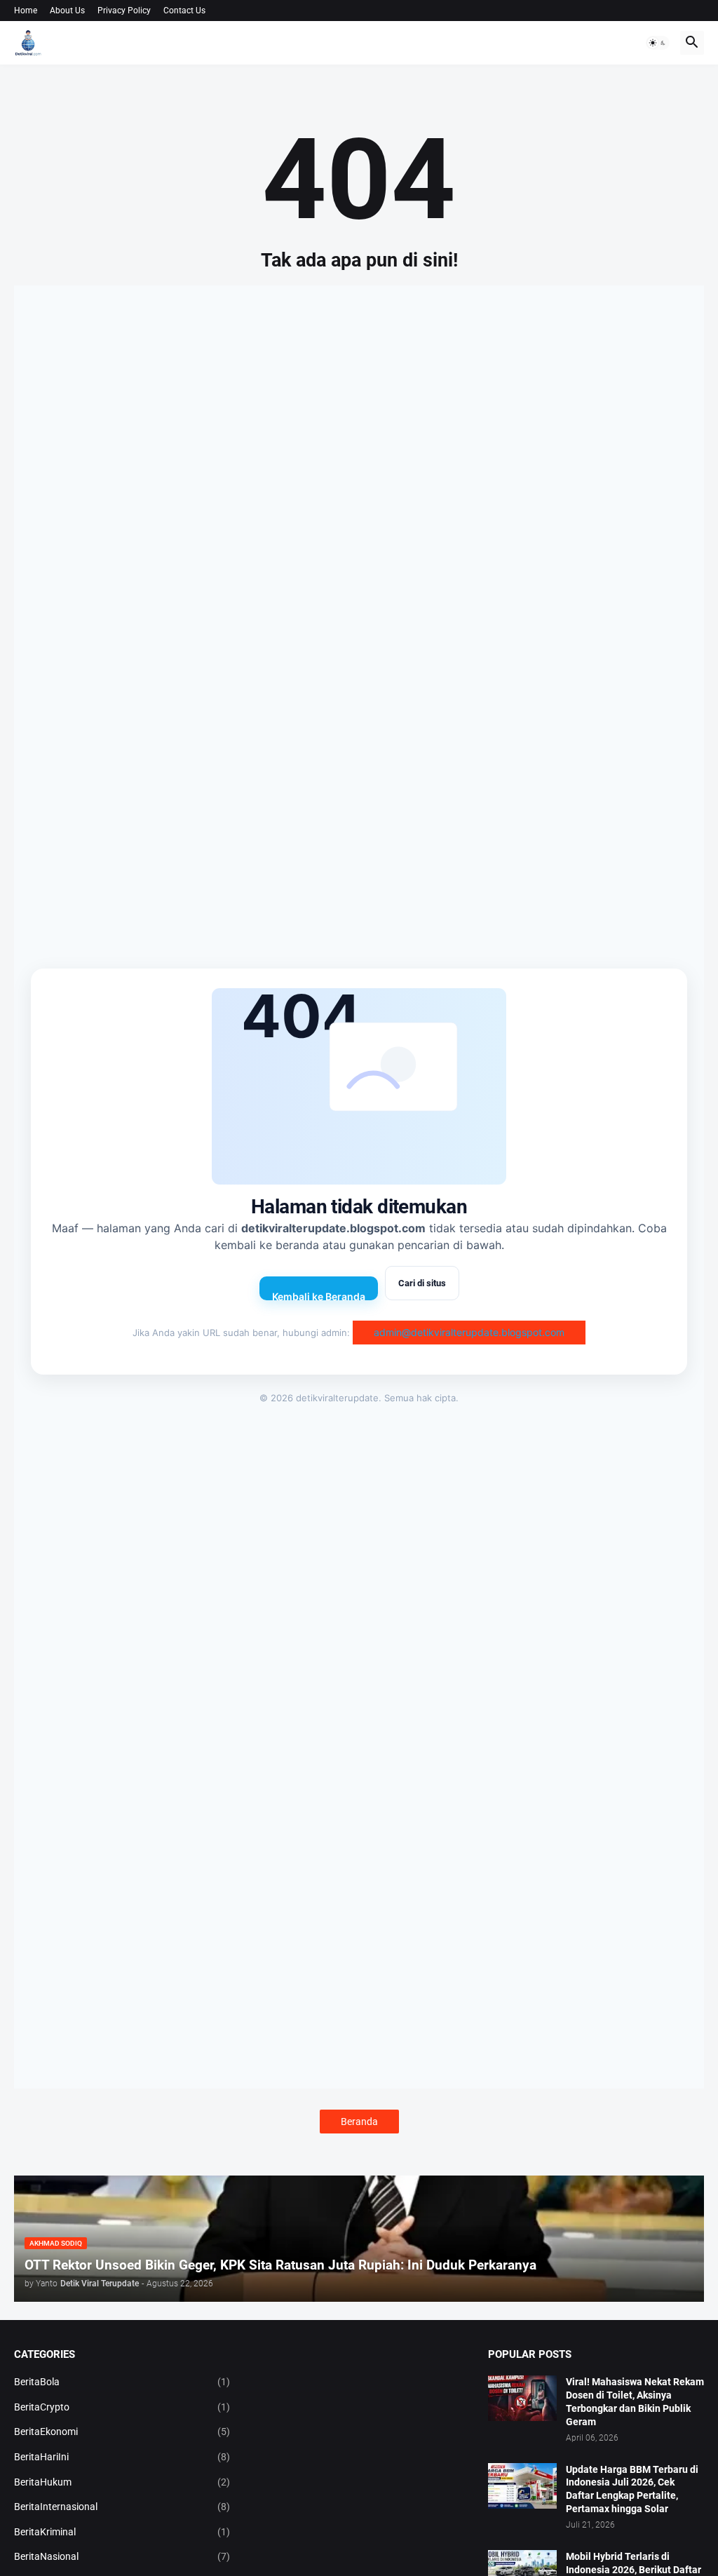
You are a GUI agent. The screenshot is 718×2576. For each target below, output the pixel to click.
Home (26, 11)
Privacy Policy (124, 11)
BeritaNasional (122, 2556)
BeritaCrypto (122, 2407)
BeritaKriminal (122, 2532)
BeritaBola (122, 2382)
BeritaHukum (122, 2482)
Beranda (359, 2122)
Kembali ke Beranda (319, 1295)
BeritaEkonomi (122, 2432)
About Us (67, 11)
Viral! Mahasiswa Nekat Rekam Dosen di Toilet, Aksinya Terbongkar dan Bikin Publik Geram (635, 2402)
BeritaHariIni (122, 2457)
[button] (658, 43)
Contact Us (184, 11)
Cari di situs (422, 1283)
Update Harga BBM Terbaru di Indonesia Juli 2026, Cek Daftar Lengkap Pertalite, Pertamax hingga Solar (632, 2489)
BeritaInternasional (122, 2507)
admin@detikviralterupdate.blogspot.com (469, 1332)
